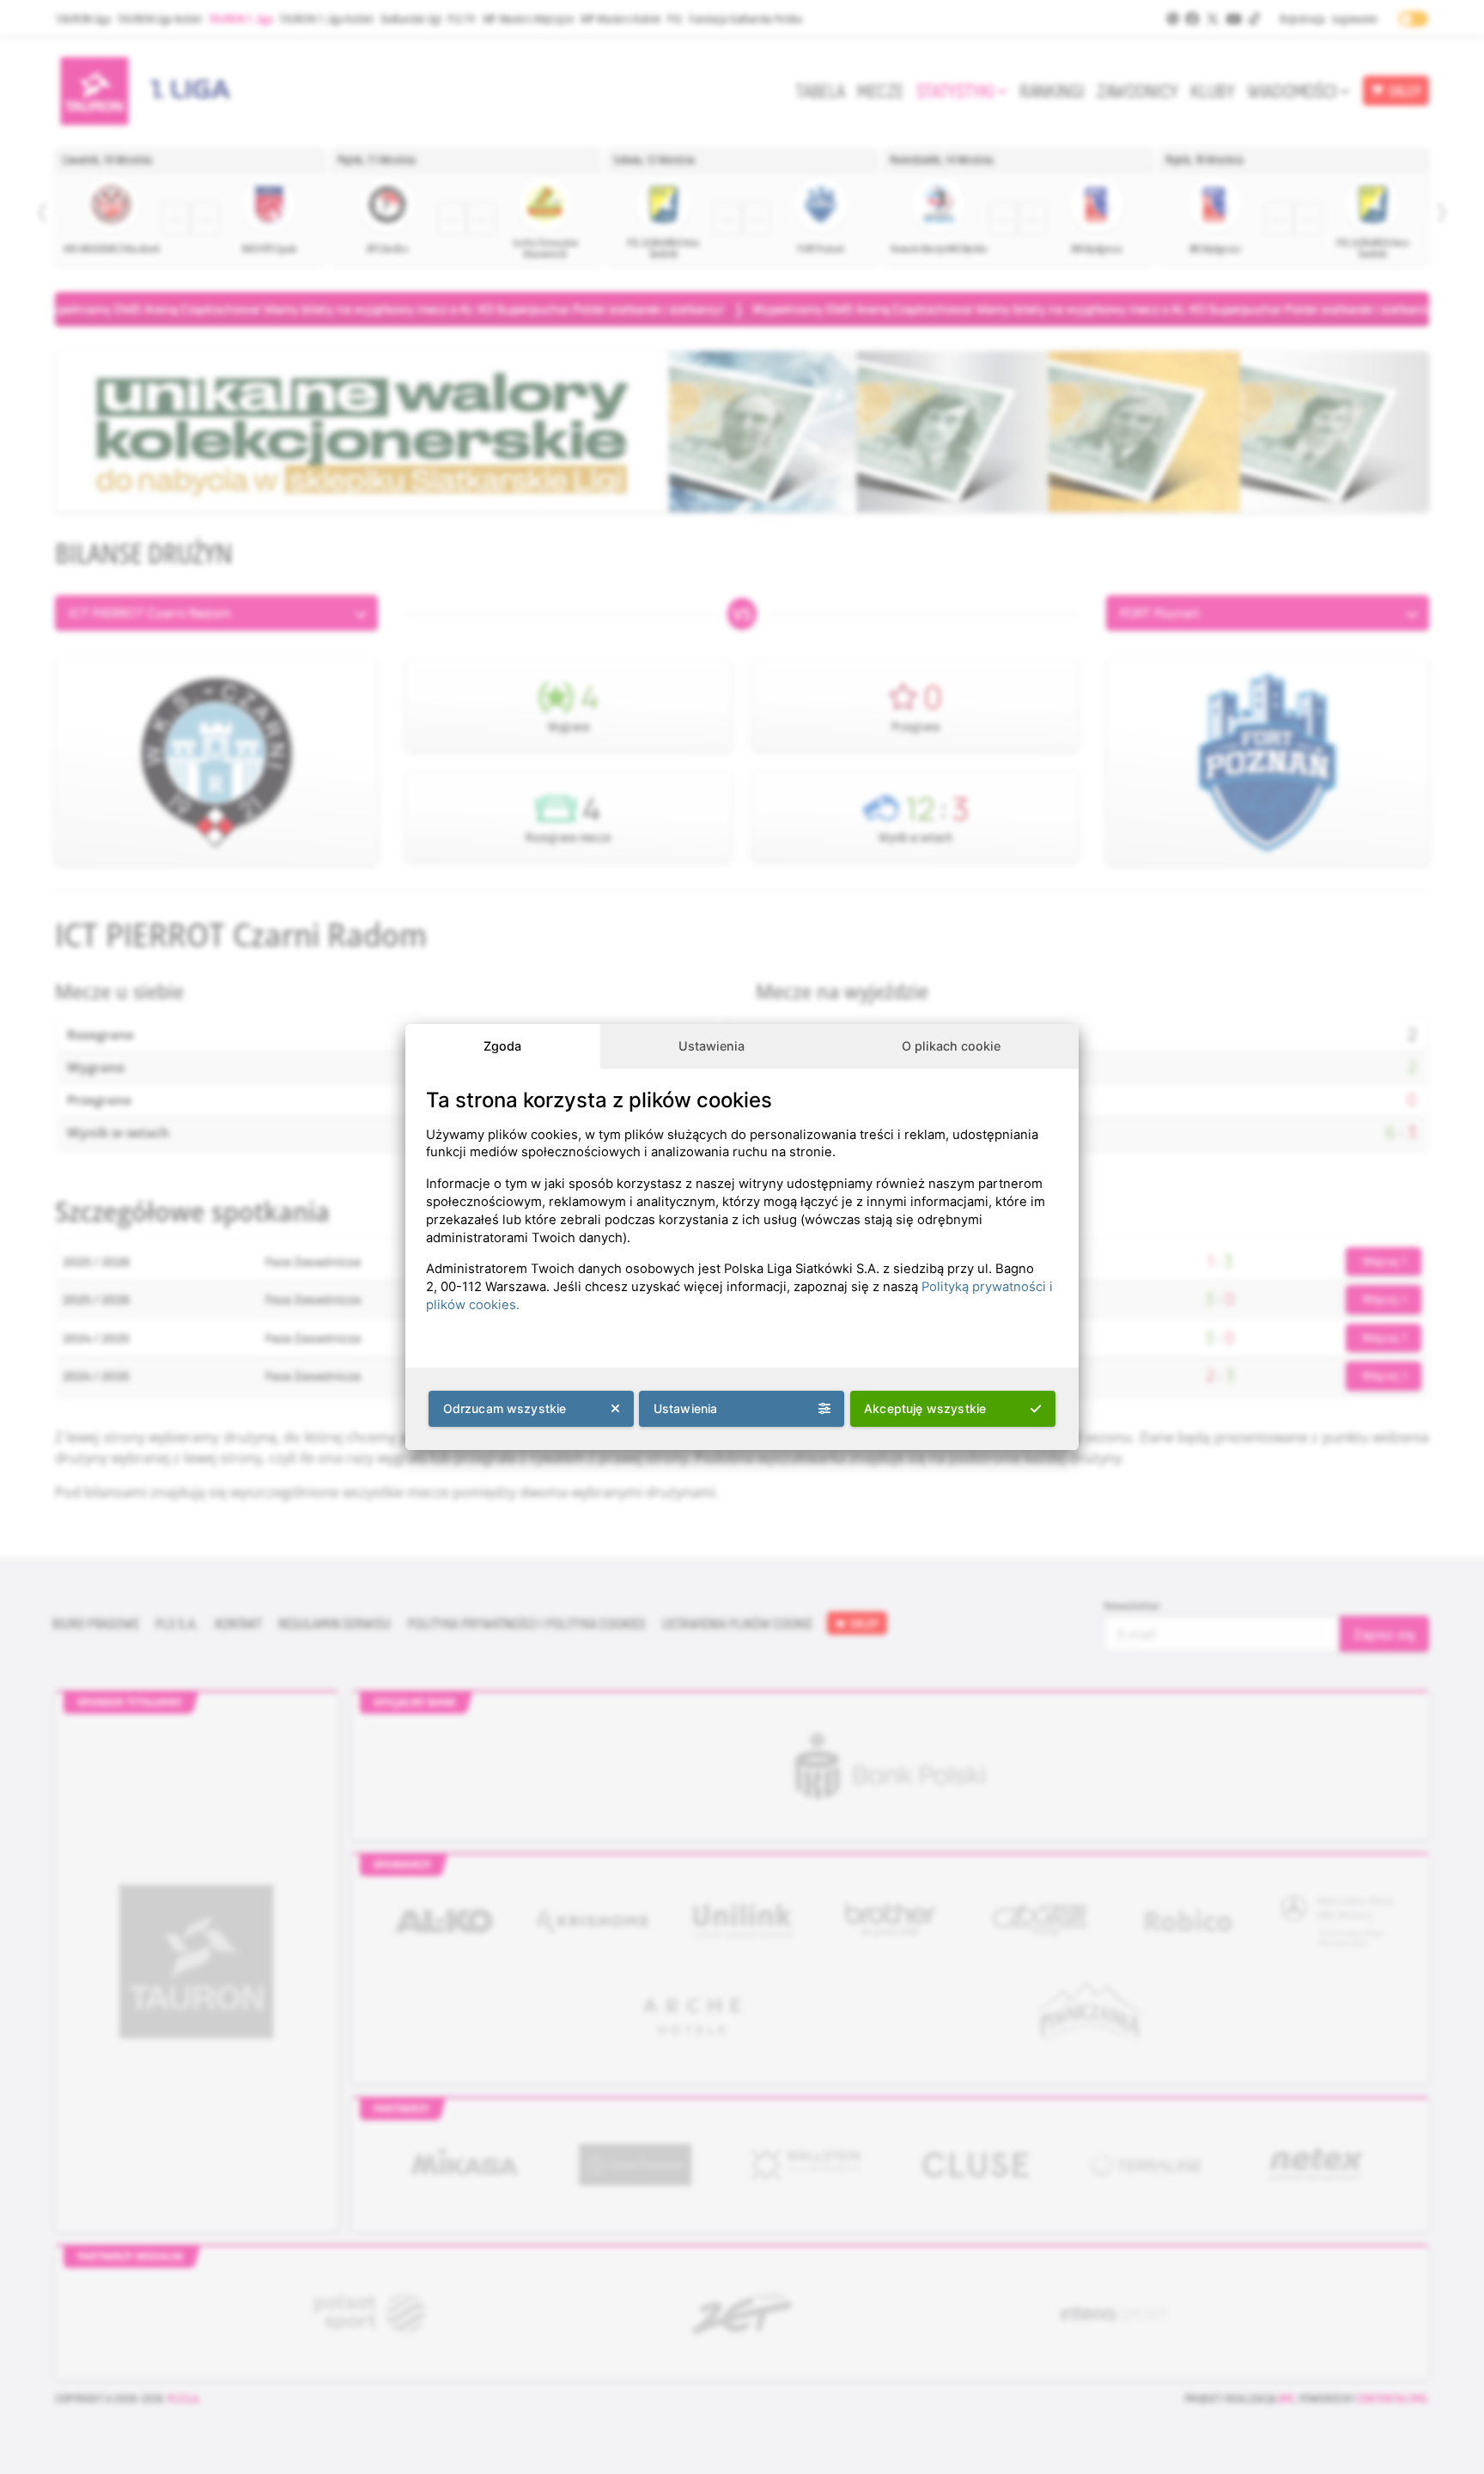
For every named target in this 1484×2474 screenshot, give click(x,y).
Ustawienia (712, 1046)
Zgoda (502, 1046)
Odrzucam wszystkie (505, 1408)
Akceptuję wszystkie (925, 1408)
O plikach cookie (951, 1046)
